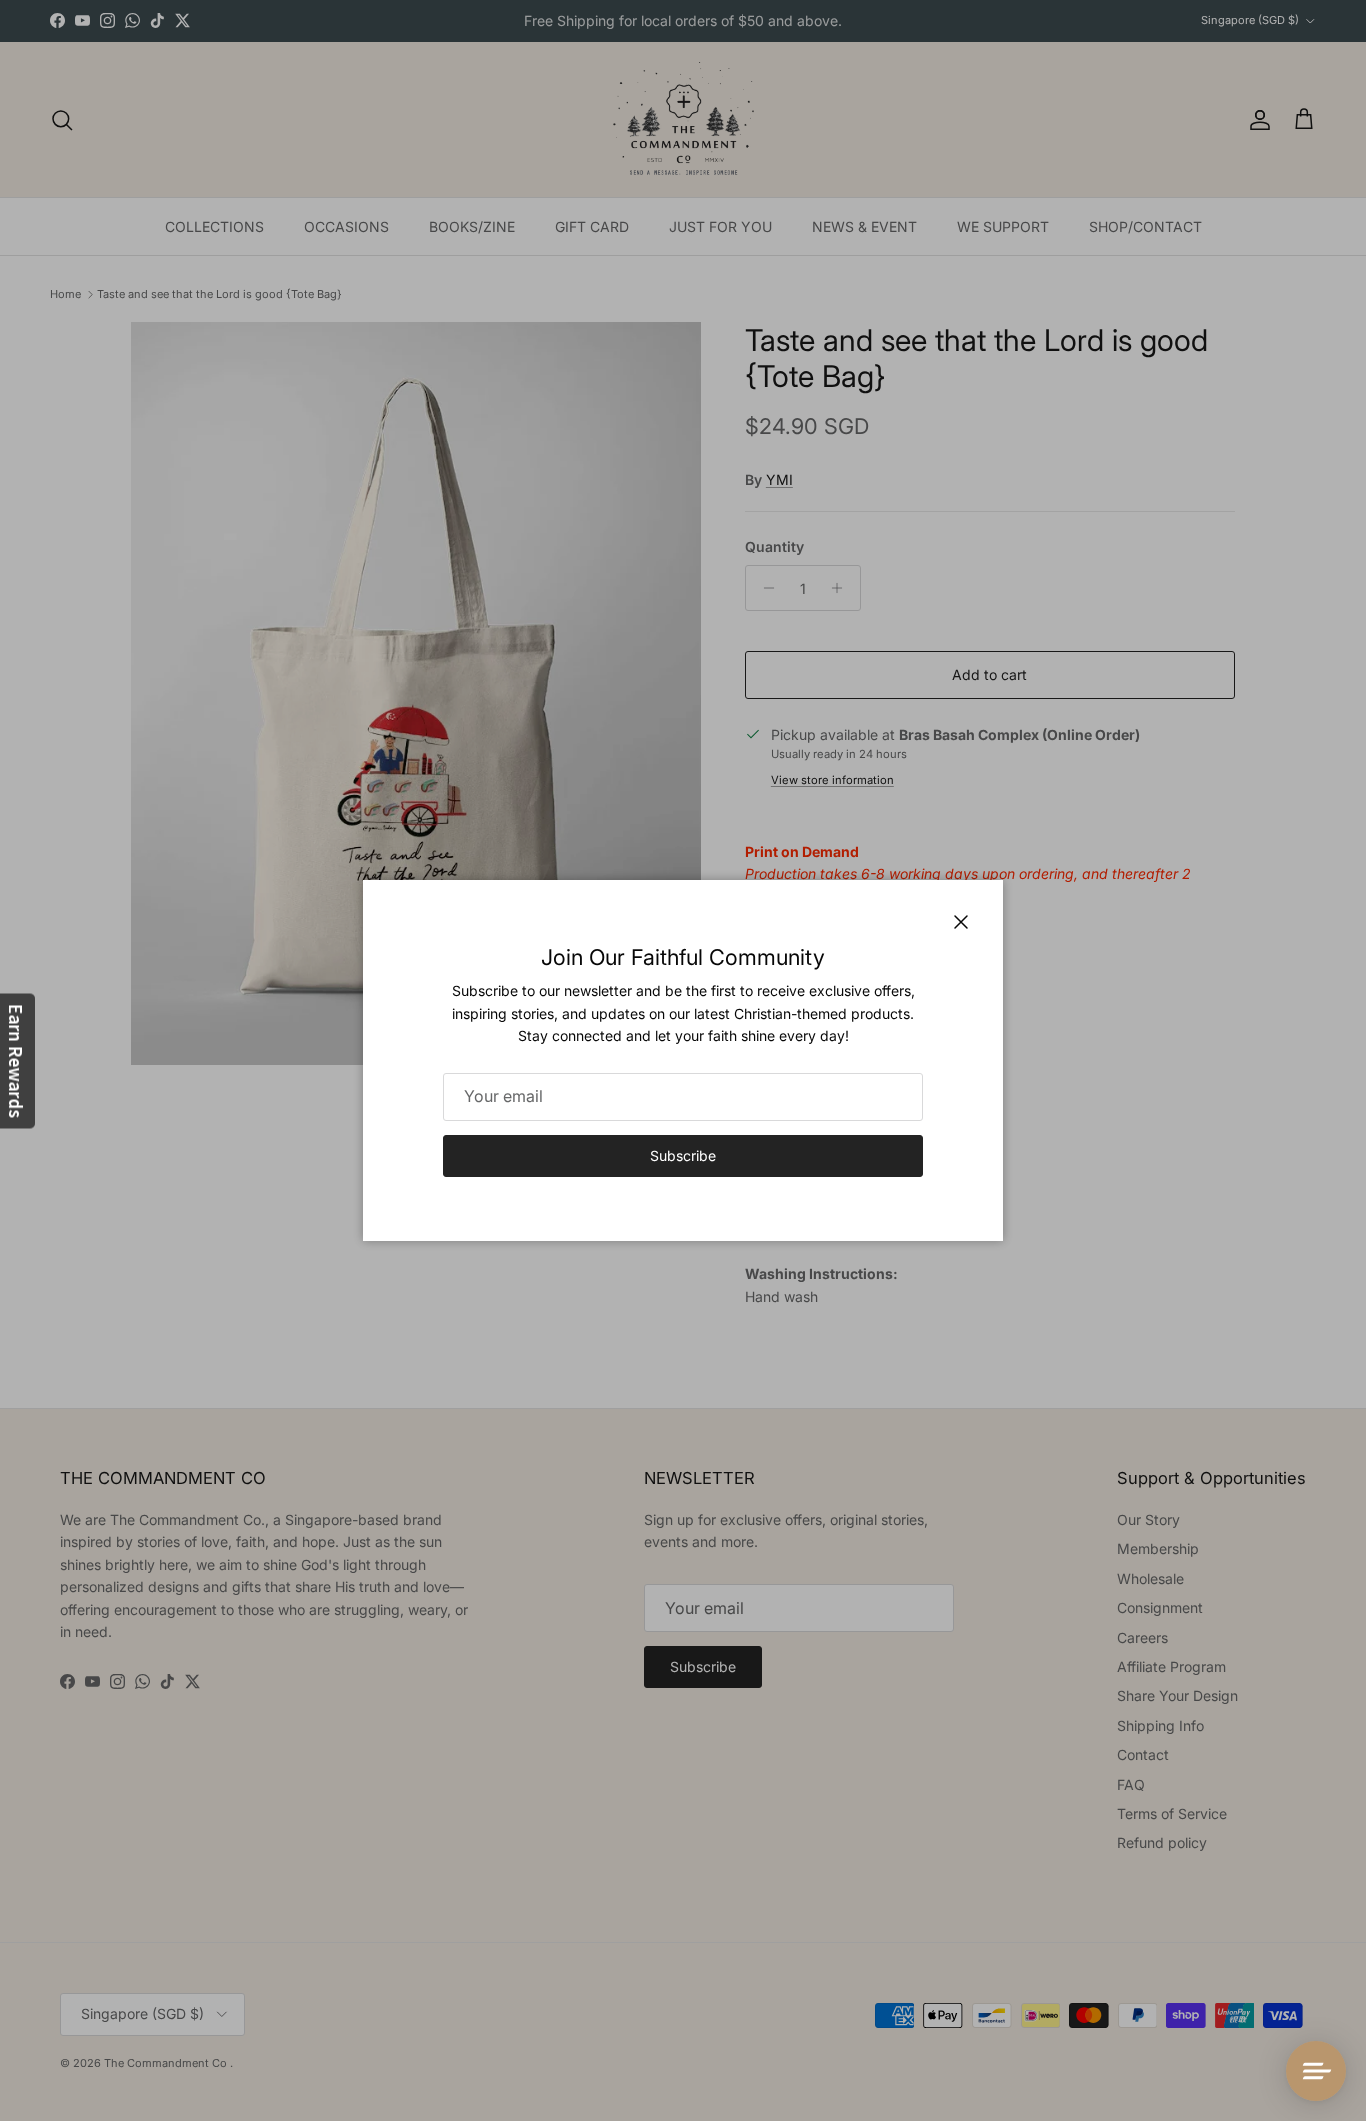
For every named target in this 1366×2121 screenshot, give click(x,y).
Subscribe (683, 1155)
